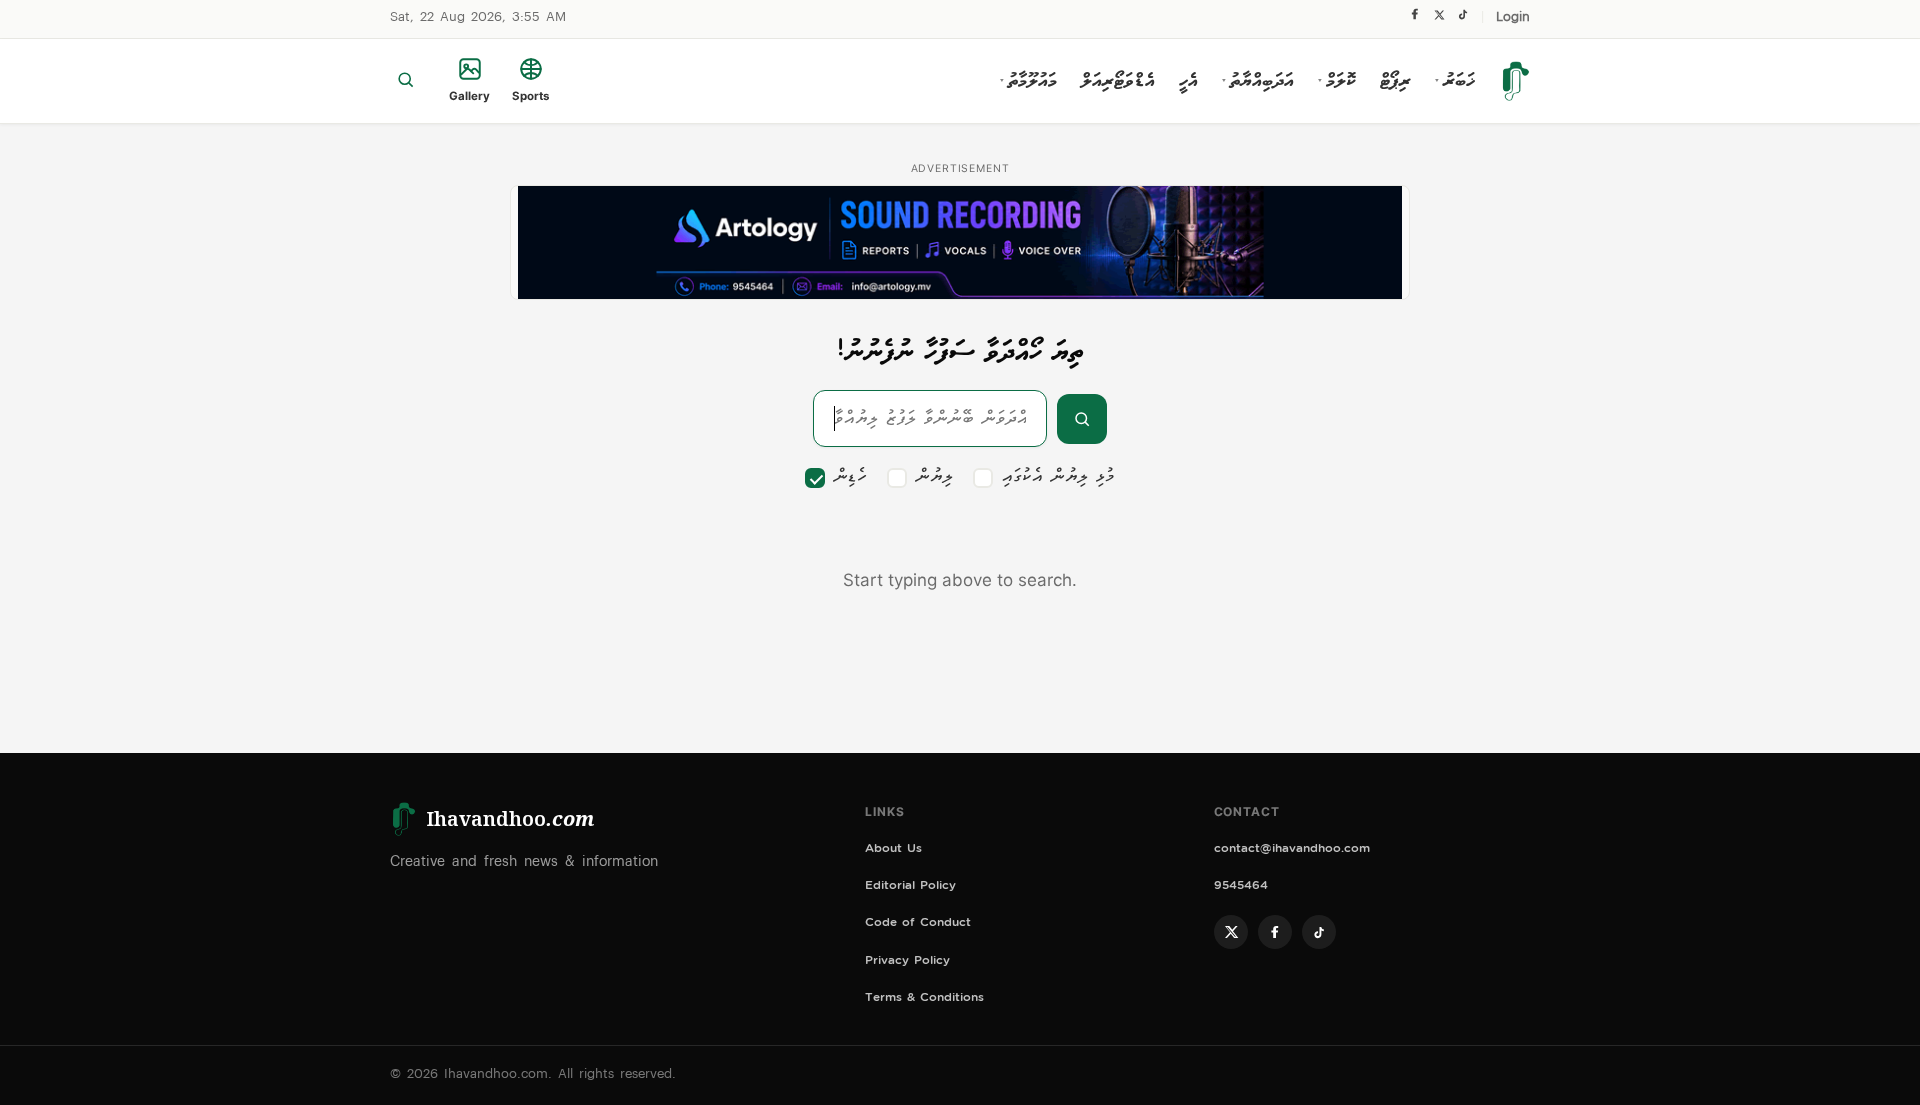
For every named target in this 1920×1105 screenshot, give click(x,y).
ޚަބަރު (1455, 81)
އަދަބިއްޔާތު (1258, 81)
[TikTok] (1462, 19)
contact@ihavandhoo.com (1292, 850)
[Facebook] (1415, 19)
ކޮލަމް (1337, 81)
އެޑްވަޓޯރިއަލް (1118, 81)
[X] (1439, 19)
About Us (893, 850)
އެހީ (1188, 81)
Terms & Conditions (924, 999)
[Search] (405, 81)
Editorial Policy (910, 887)
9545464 (1241, 887)
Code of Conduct (918, 924)
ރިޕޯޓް (1395, 81)
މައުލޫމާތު (1028, 81)
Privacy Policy (907, 962)
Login (1513, 18)
